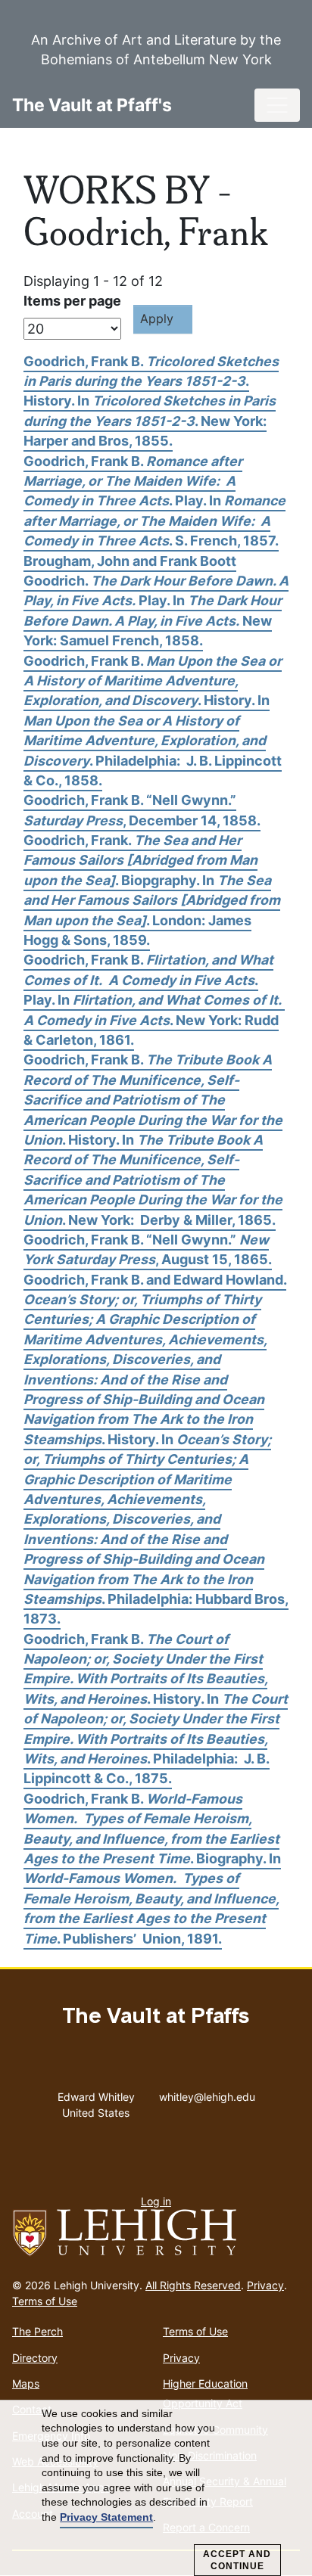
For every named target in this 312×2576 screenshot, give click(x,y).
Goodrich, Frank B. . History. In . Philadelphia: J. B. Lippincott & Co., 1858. (153, 721)
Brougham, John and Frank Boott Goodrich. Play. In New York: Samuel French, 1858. (156, 601)
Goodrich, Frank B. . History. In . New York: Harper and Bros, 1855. (151, 401)
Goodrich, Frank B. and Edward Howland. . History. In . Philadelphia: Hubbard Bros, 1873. (156, 1450)
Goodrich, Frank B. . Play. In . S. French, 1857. (154, 501)
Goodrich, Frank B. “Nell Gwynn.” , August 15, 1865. (148, 1249)
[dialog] (156, 2488)
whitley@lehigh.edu (207, 2093)
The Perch (37, 2331)
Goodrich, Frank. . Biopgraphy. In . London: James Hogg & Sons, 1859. (152, 890)
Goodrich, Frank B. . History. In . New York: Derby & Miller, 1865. (153, 1139)
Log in (156, 2201)
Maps (26, 2383)
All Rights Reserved (193, 2285)
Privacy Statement (106, 2517)
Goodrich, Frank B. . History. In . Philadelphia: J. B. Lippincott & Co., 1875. (156, 1709)
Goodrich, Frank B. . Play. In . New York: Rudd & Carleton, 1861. (154, 1000)
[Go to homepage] (156, 2233)
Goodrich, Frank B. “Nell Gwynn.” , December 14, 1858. (142, 810)
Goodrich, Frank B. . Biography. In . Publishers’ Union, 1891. (152, 1869)
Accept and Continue (237, 2560)
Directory (35, 2358)
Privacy (265, 2285)
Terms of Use (45, 2301)
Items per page (72, 301)
